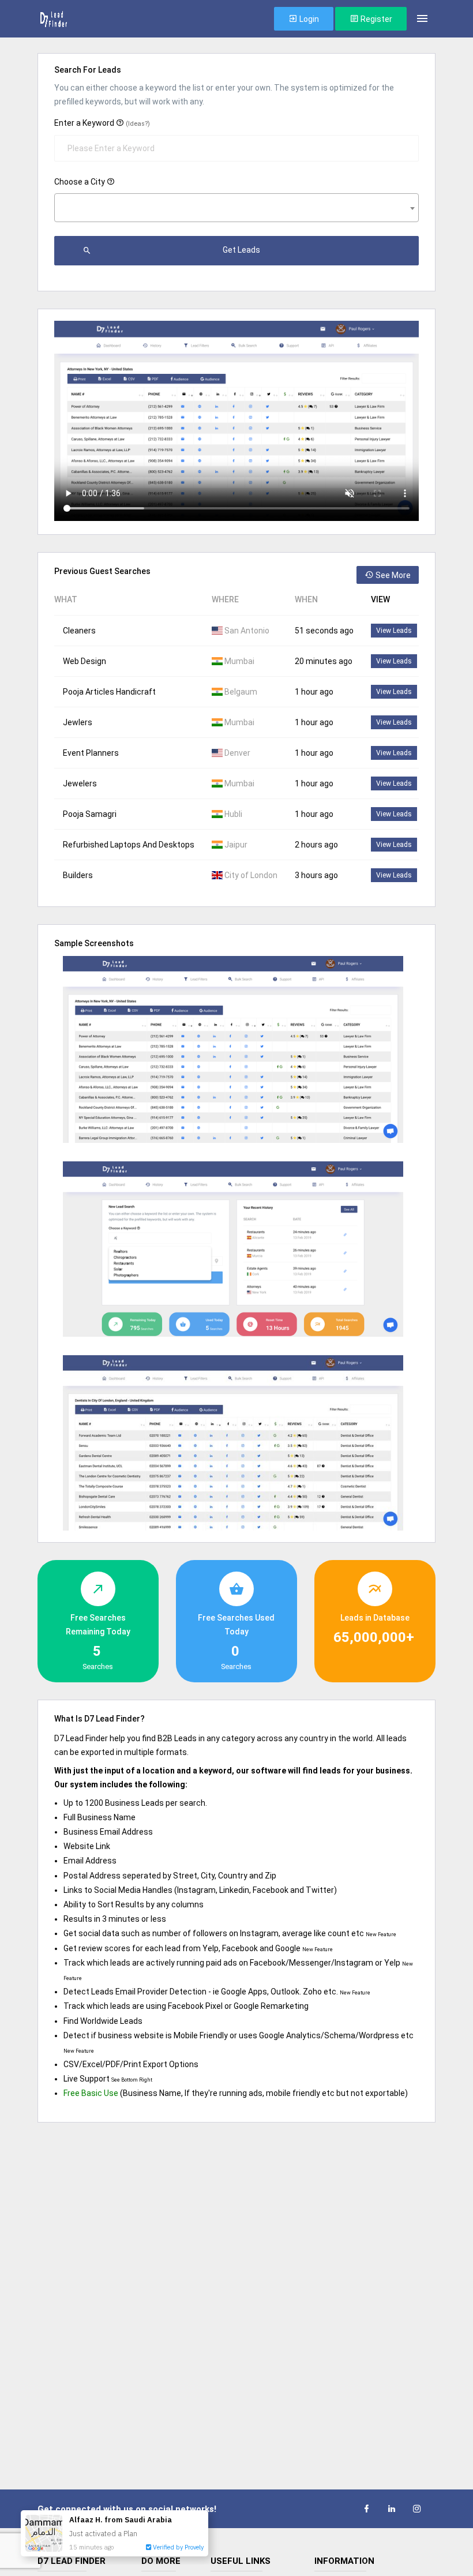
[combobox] (236, 208)
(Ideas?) (138, 124)
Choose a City (80, 182)
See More (392, 575)
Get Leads (241, 250)
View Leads (394, 631)
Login (308, 19)
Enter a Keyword (102, 123)
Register (376, 19)
